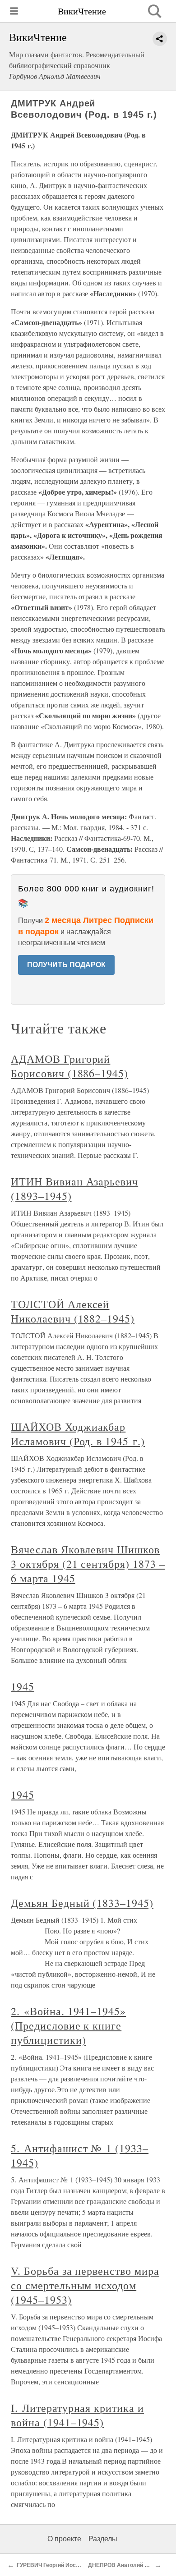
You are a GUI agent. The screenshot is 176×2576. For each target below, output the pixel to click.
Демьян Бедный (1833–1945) (82, 1903)
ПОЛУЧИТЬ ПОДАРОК (66, 965)
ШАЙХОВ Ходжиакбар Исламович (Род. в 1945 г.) (78, 1434)
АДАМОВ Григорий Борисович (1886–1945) (69, 1066)
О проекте (64, 2539)
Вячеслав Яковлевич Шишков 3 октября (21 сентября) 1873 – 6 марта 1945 (88, 1564)
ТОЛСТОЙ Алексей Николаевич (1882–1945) (73, 1311)
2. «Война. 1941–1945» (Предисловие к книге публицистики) (68, 2025)
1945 (23, 1686)
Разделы (103, 2539)
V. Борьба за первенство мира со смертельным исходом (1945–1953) (85, 2285)
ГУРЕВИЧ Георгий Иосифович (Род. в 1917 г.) (76, 2565)
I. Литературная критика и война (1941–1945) (77, 2415)
